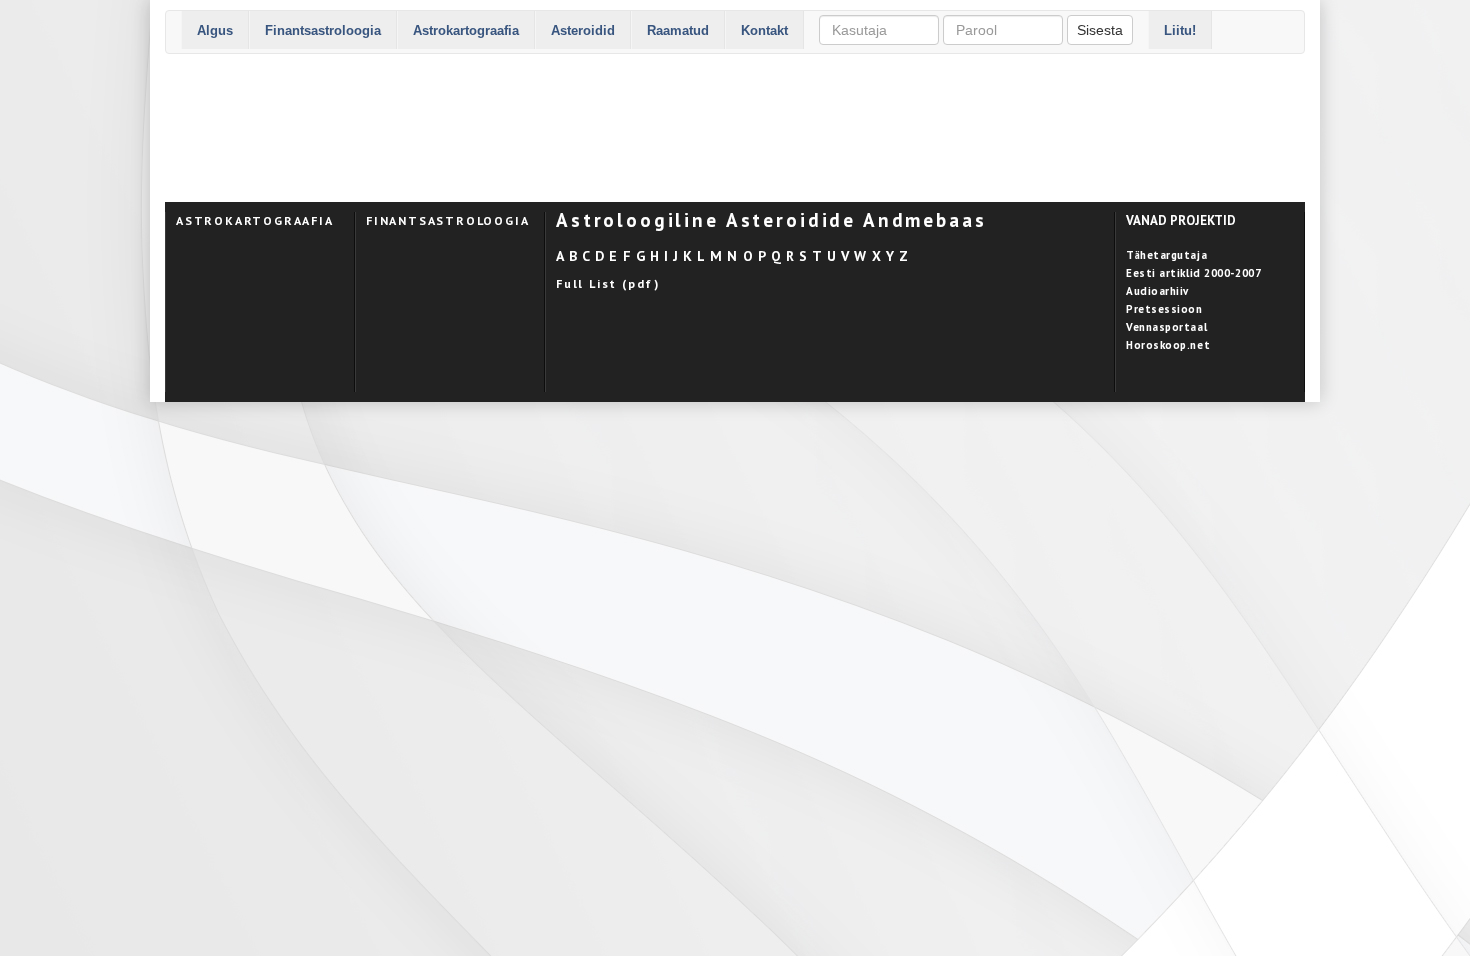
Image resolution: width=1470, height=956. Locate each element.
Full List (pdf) (608, 283)
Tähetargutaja (1166, 255)
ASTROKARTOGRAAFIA (255, 220)
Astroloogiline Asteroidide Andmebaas (771, 220)
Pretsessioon (1164, 309)
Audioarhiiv (1157, 291)
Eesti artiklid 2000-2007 (1193, 273)
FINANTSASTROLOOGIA (447, 220)
